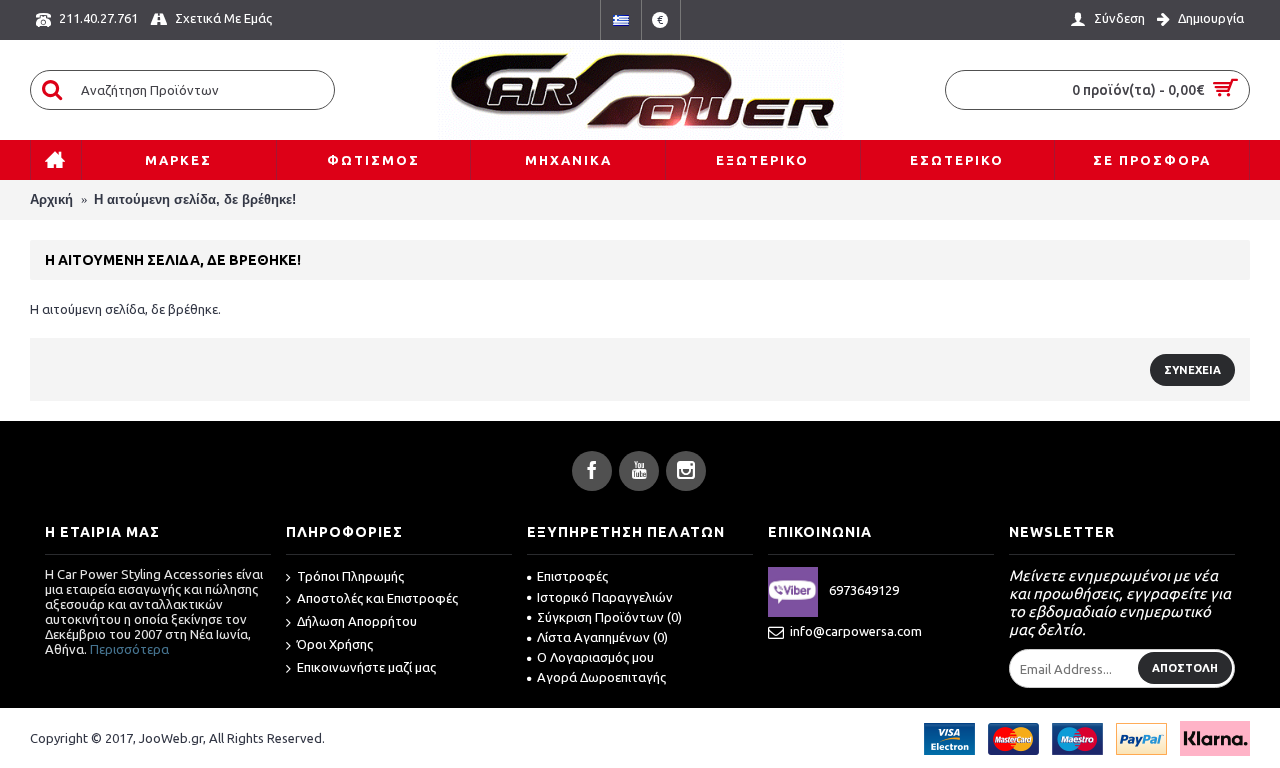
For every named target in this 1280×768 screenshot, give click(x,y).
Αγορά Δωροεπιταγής (601, 677)
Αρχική (51, 199)
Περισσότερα (129, 649)
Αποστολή (1185, 668)
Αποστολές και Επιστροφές (377, 598)
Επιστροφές (572, 576)
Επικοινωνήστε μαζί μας (366, 667)
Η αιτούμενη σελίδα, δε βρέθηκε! (195, 199)
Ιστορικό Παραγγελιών (605, 597)
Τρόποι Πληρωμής (350, 576)
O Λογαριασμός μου (595, 657)
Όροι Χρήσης (335, 644)
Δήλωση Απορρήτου (357, 621)
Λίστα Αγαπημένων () (602, 637)
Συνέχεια (1192, 370)
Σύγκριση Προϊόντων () (609, 617)
